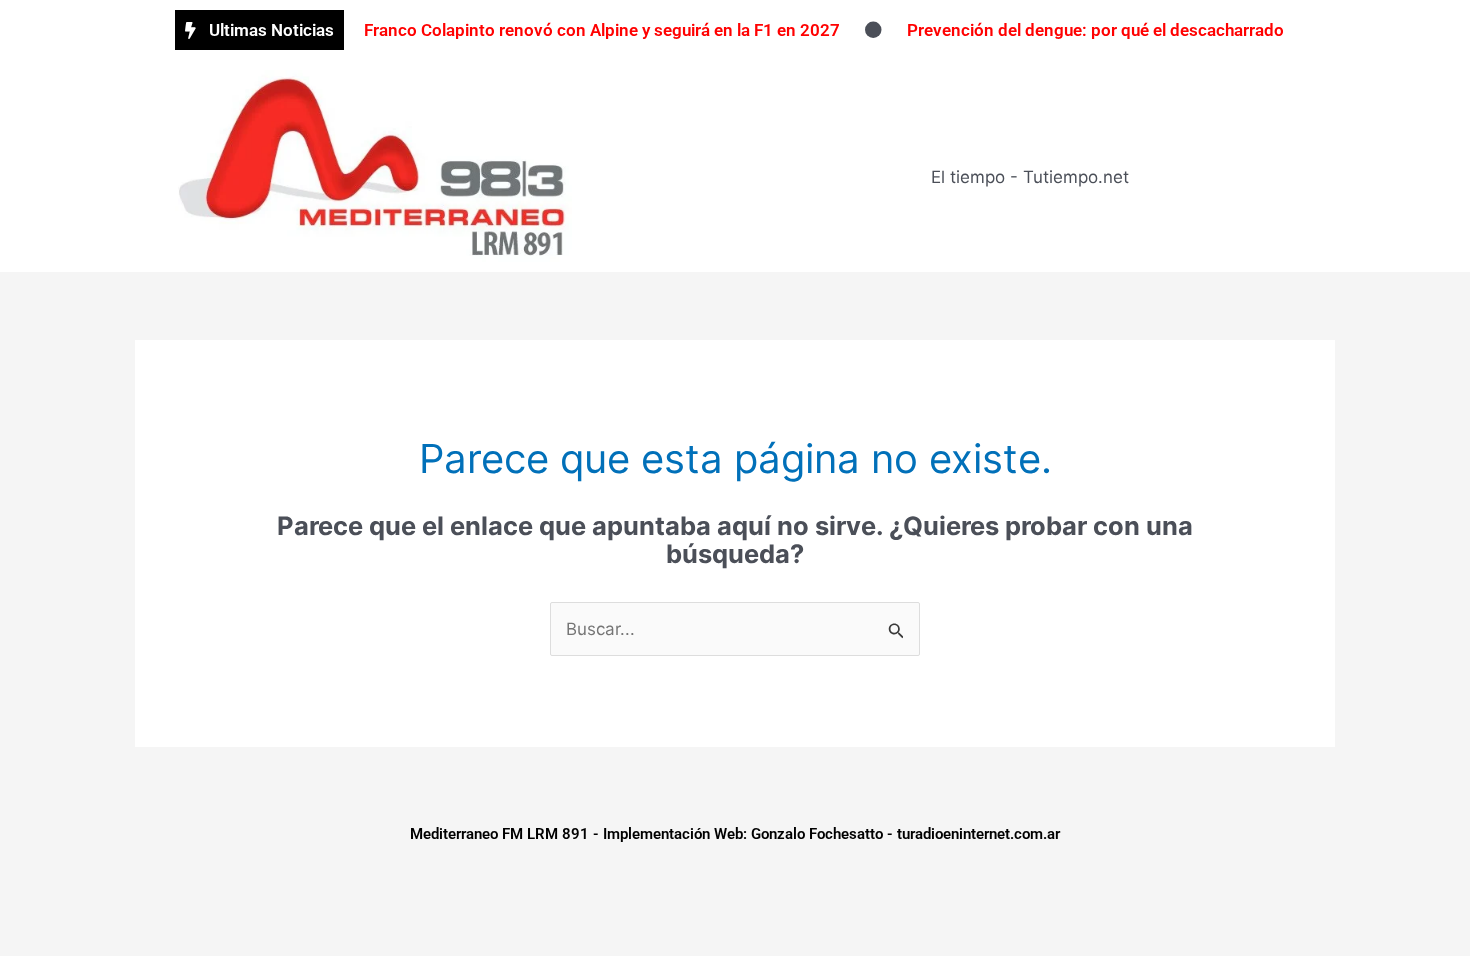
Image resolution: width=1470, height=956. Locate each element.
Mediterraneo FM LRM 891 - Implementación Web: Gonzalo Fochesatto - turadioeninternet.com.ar (735, 834)
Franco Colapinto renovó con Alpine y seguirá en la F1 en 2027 (602, 30)
